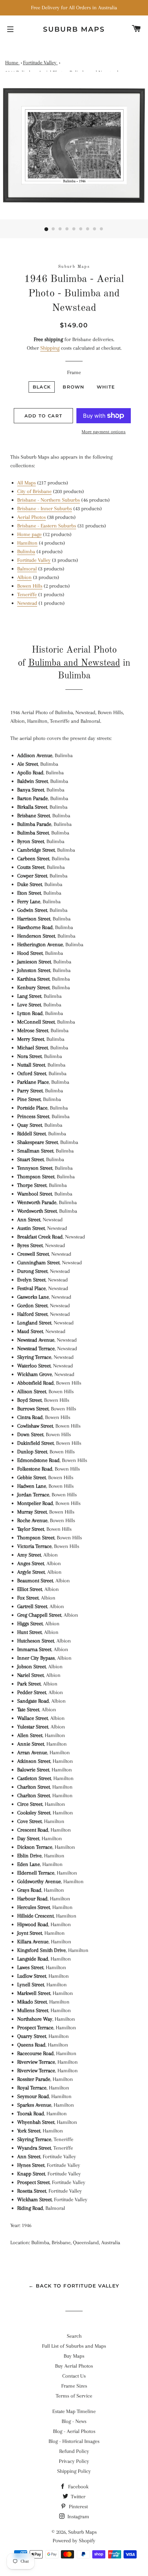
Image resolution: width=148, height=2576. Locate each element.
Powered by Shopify (74, 2541)
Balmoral (27, 569)
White (106, 387)
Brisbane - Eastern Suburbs (47, 526)
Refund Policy (74, 2451)
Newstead (27, 603)
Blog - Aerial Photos (74, 2431)
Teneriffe (27, 594)
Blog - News (74, 2421)
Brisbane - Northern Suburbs (49, 500)
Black (42, 387)
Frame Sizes (74, 2386)
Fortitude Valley (34, 560)
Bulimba (26, 552)
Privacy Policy (74, 2461)
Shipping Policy (74, 2471)
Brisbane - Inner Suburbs (45, 509)
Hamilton (27, 543)
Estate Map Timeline (74, 2411)
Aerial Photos (31, 517)
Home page (29, 534)
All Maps (27, 483)
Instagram (78, 2517)
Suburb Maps (82, 2532)
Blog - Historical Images (74, 2441)
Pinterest (78, 2507)
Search (74, 2336)
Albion (24, 577)
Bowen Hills (30, 586)
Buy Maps (74, 2356)
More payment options (104, 432)
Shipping (50, 348)
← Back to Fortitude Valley (74, 2286)
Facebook (78, 2487)
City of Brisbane (34, 491)
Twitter (77, 2497)
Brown (74, 387)
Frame (74, 372)
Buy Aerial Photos (74, 2366)
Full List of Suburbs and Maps (74, 2346)
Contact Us (74, 2376)
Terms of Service (74, 2396)
